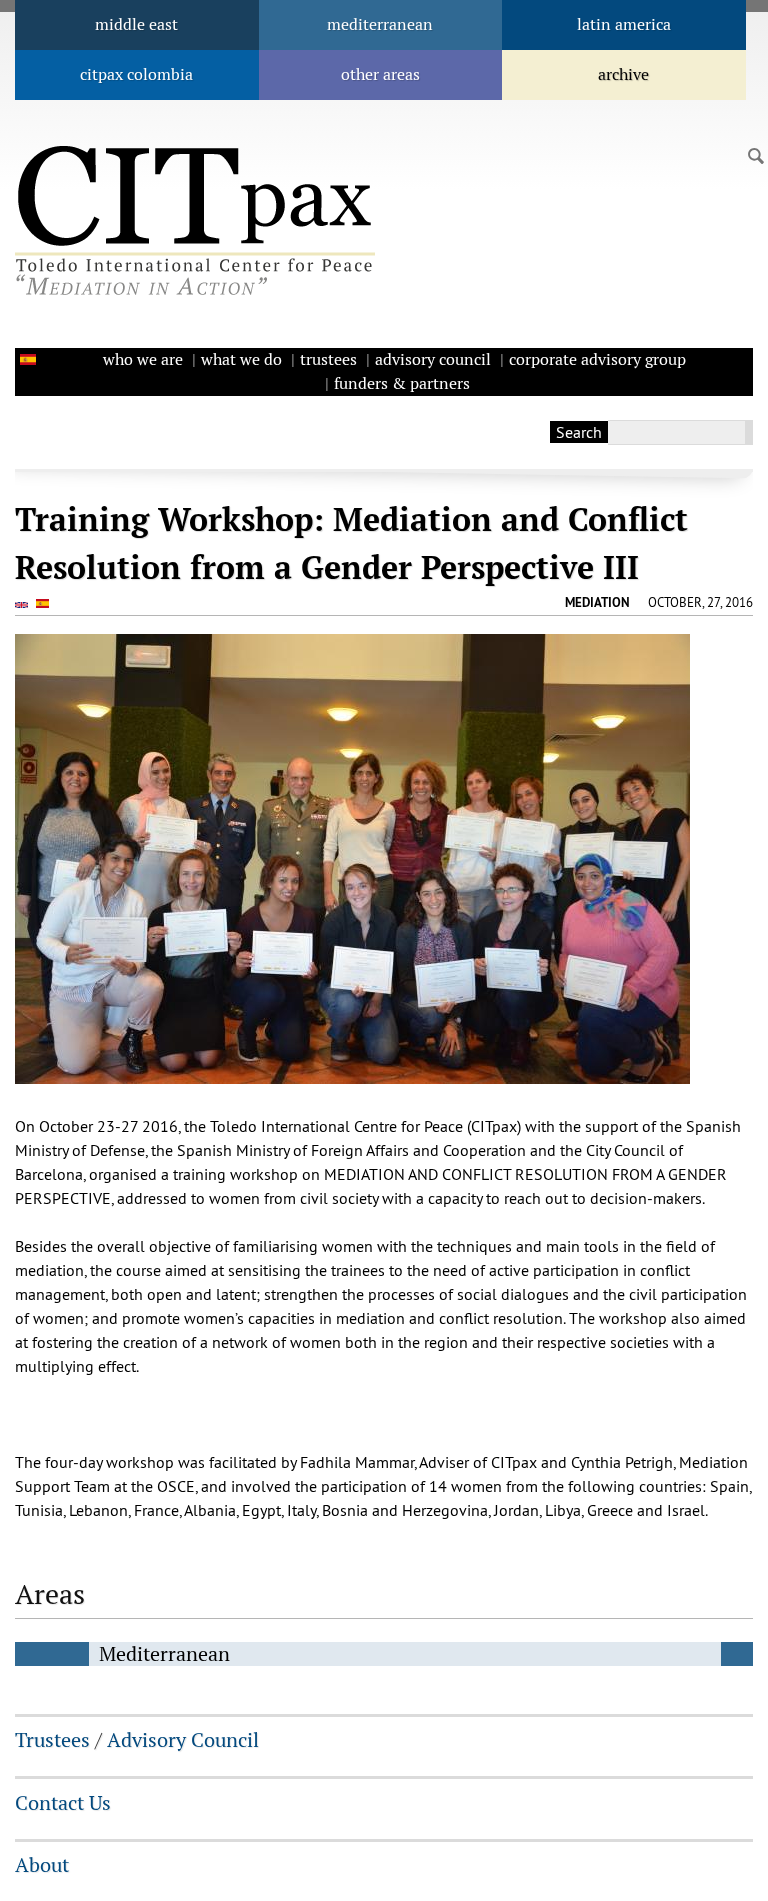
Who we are (143, 359)
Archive (623, 74)
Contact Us (63, 1803)
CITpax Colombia (136, 74)
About (42, 1865)
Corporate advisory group (597, 359)
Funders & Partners (402, 383)
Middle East (136, 24)
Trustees (328, 359)
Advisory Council (433, 359)
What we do (241, 359)
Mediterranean (380, 24)
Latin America (624, 24)
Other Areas (380, 74)
